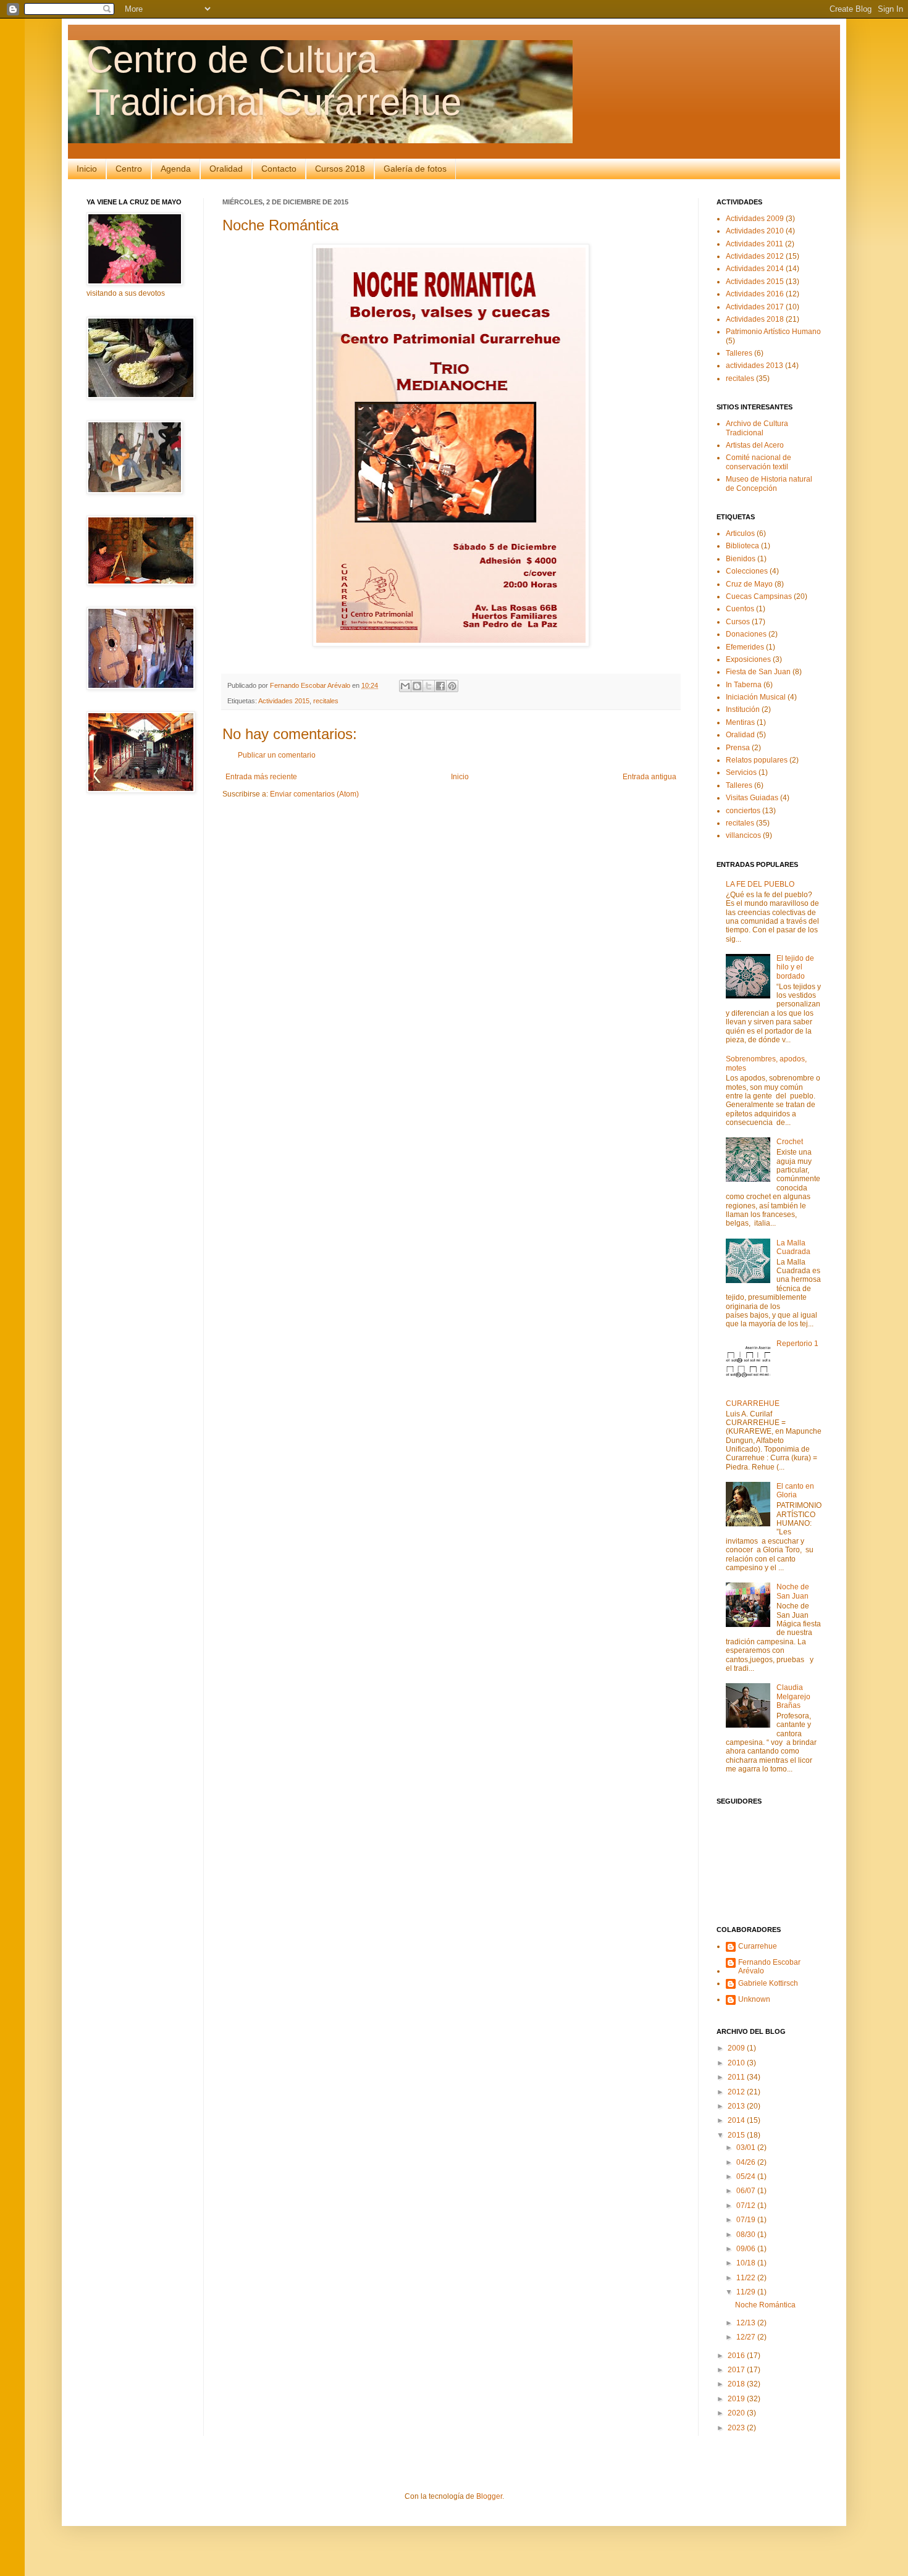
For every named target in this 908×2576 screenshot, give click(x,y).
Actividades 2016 (755, 294)
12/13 (747, 2323)
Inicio (87, 169)
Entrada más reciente (261, 777)
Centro (129, 169)
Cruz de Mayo (749, 584)
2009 (737, 2048)
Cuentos (740, 609)
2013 (737, 2106)
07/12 (747, 2206)
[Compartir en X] (429, 686)
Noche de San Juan (793, 1591)
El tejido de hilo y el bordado (795, 967)
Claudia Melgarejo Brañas (793, 1696)
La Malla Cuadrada (793, 1247)
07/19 (747, 2220)
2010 (737, 2063)
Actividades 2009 (755, 219)
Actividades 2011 (755, 244)
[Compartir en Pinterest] (452, 686)
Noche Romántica (765, 2305)
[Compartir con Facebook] (440, 686)
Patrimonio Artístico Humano (773, 332)
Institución (743, 709)
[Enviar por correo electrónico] (405, 686)
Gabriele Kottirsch (768, 1983)
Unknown (754, 1999)
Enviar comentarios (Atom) (314, 794)
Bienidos (741, 559)
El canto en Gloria (795, 1491)
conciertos (743, 811)
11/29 (747, 2292)
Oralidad (226, 169)
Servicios (741, 772)
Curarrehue (758, 1946)
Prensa (738, 748)
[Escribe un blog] (417, 686)
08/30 (747, 2235)
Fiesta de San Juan (758, 672)
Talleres (739, 353)
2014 (737, 2120)
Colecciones (747, 571)
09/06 (747, 2249)
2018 (737, 2384)
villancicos (743, 835)
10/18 (747, 2263)
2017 (737, 2370)
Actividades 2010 (755, 231)
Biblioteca (742, 546)
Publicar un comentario (277, 755)
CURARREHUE (753, 1403)
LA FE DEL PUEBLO (760, 884)
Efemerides (745, 647)
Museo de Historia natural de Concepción (769, 483)
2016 (737, 2356)
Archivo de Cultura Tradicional (757, 428)
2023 (737, 2428)
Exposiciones (748, 659)
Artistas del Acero (755, 445)
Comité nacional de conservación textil (759, 462)
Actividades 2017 (755, 307)
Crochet (790, 1142)
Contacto (279, 169)
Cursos (738, 622)
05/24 (747, 2177)
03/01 (747, 2147)
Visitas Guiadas (752, 798)
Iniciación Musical (756, 697)
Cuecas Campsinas (759, 596)
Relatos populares (757, 760)
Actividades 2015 (284, 701)
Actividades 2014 (755, 269)
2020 (737, 2413)
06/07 (747, 2191)
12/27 (747, 2337)
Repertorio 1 (797, 1344)
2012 (737, 2092)
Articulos (740, 533)
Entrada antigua (649, 777)
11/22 (747, 2278)
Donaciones (746, 634)
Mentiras (740, 722)
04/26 (747, 2162)
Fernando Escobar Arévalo (769, 1967)
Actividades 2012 (755, 256)
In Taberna (744, 685)
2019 (737, 2399)
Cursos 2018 (340, 169)
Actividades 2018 (755, 319)
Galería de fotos (415, 169)
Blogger (489, 2496)
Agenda (176, 169)
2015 (737, 2135)
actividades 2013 (755, 366)
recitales (326, 701)
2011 (737, 2077)
